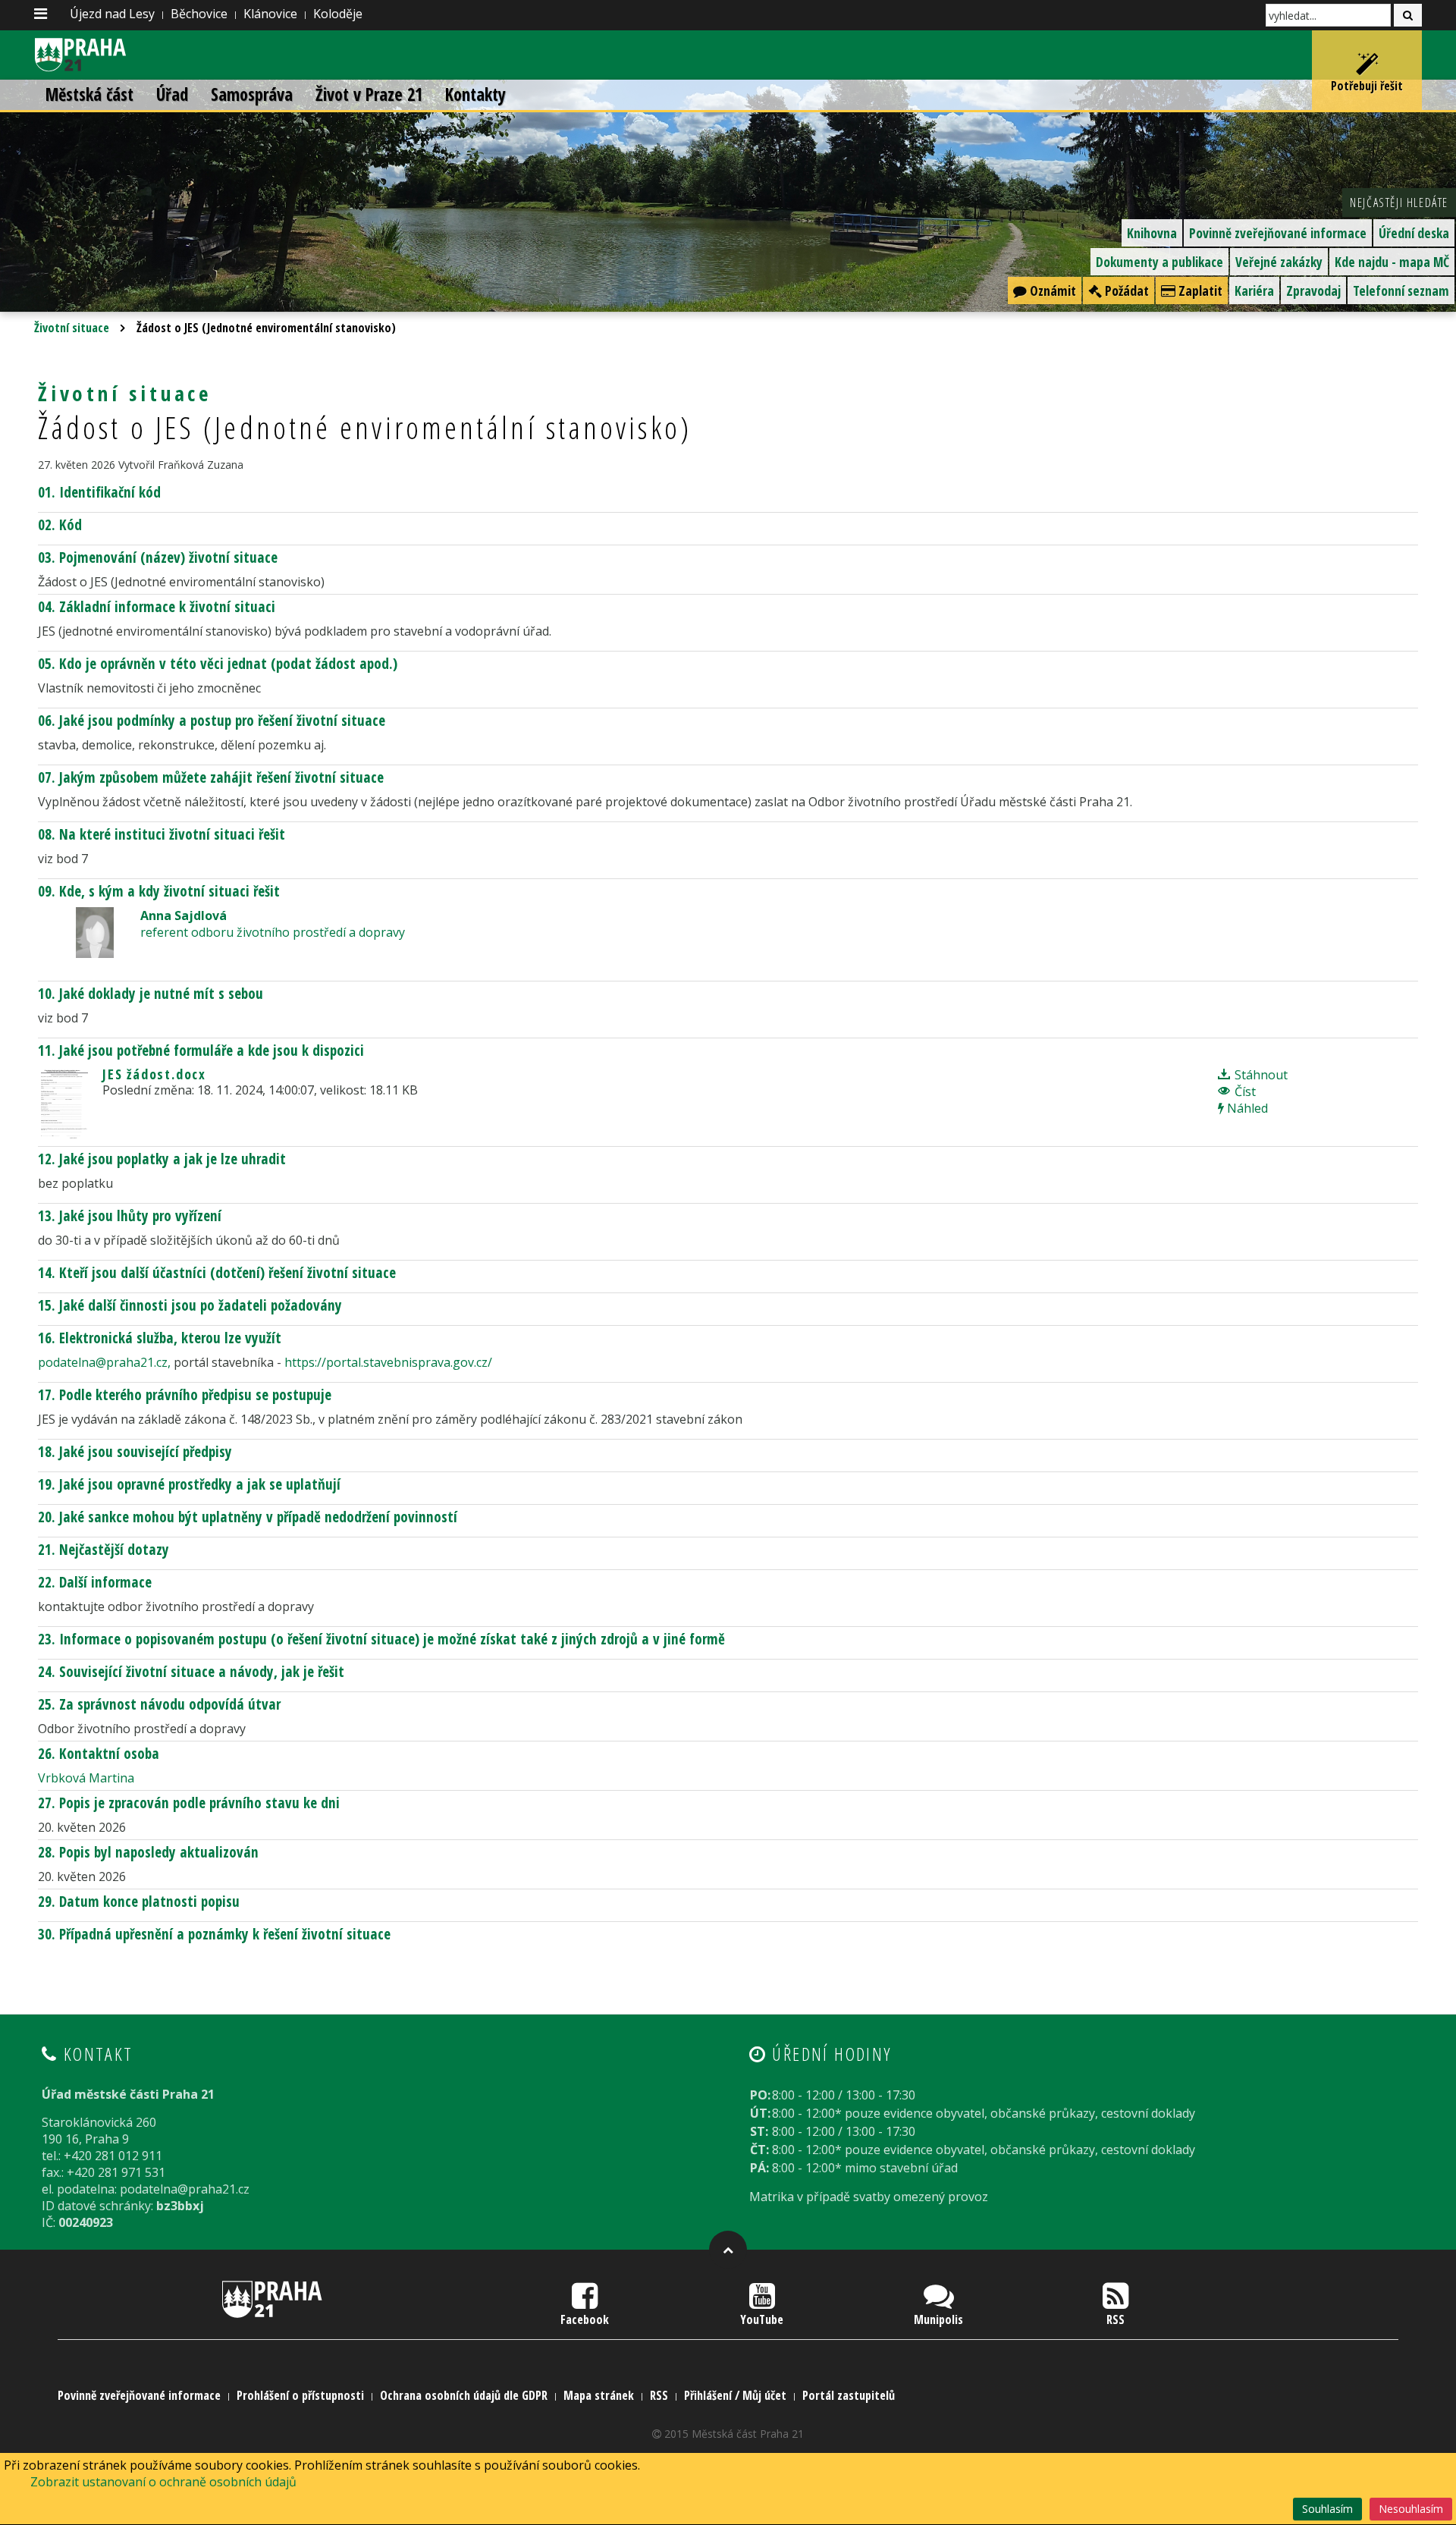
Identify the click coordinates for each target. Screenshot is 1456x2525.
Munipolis (938, 2319)
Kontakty (475, 94)
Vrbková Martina (86, 1778)
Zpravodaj (1313, 291)
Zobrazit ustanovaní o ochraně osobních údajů (163, 2482)
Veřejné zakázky (1279, 262)
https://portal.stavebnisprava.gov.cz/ (388, 1362)
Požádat (1125, 291)
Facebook (585, 2319)
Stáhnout (1260, 1075)
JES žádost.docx (154, 1074)
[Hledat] (1408, 15)
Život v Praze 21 (369, 94)
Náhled (1246, 1108)
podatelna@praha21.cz (103, 1362)
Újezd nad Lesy (112, 14)
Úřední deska (1414, 233)
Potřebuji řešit (1367, 86)
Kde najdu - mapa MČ (1392, 262)
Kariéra (1254, 291)
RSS (1116, 2319)
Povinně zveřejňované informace (1278, 233)
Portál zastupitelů (849, 2395)
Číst (1244, 1091)
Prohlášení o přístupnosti (300, 2395)
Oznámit (1051, 291)
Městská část (89, 94)
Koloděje (338, 14)
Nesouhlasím (1411, 2509)
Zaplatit (1199, 291)
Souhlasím (1327, 2509)
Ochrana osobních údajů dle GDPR (464, 2395)
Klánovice (270, 14)
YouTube (762, 2319)
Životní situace (72, 328)
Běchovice (199, 14)
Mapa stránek (599, 2395)
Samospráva (252, 94)
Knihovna (1152, 233)
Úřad (172, 94)
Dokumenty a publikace (1159, 262)
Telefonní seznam (1401, 291)
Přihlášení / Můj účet (735, 2395)
